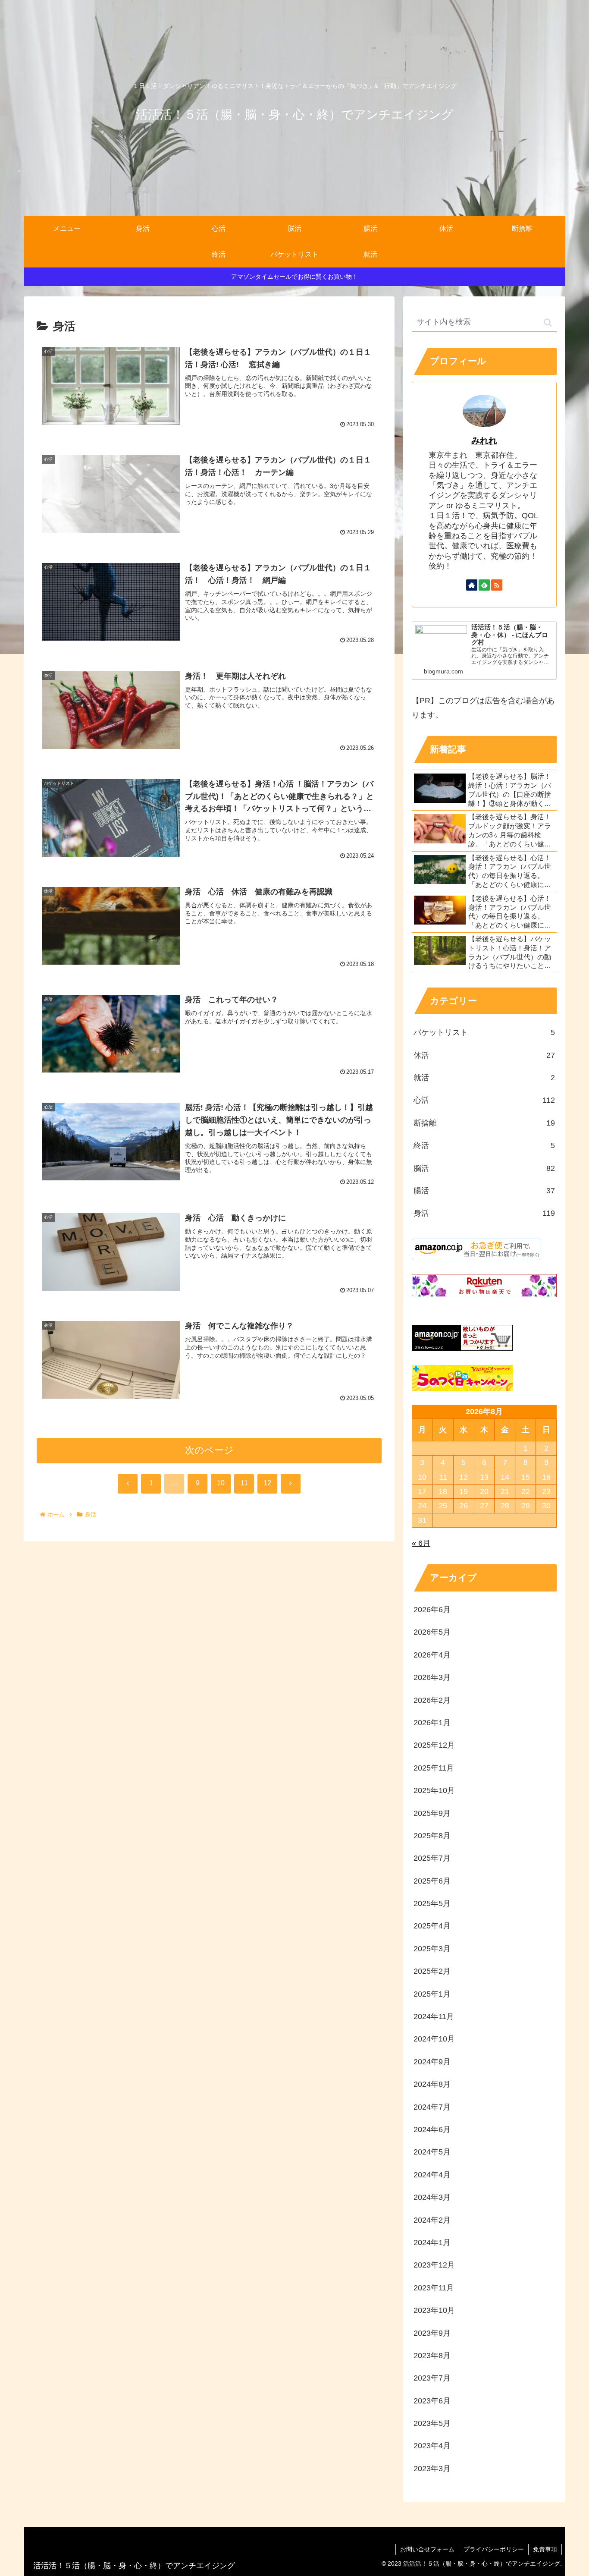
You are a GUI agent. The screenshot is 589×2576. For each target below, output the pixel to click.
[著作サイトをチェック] (472, 585)
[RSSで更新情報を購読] (497, 585)
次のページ (209, 1450)
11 (244, 1483)
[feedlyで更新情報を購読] (484, 585)
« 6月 (421, 1543)
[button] (548, 322)
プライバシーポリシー (494, 2549)
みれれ (484, 440)
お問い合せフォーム (427, 2549)
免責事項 (545, 2549)
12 (267, 1483)
